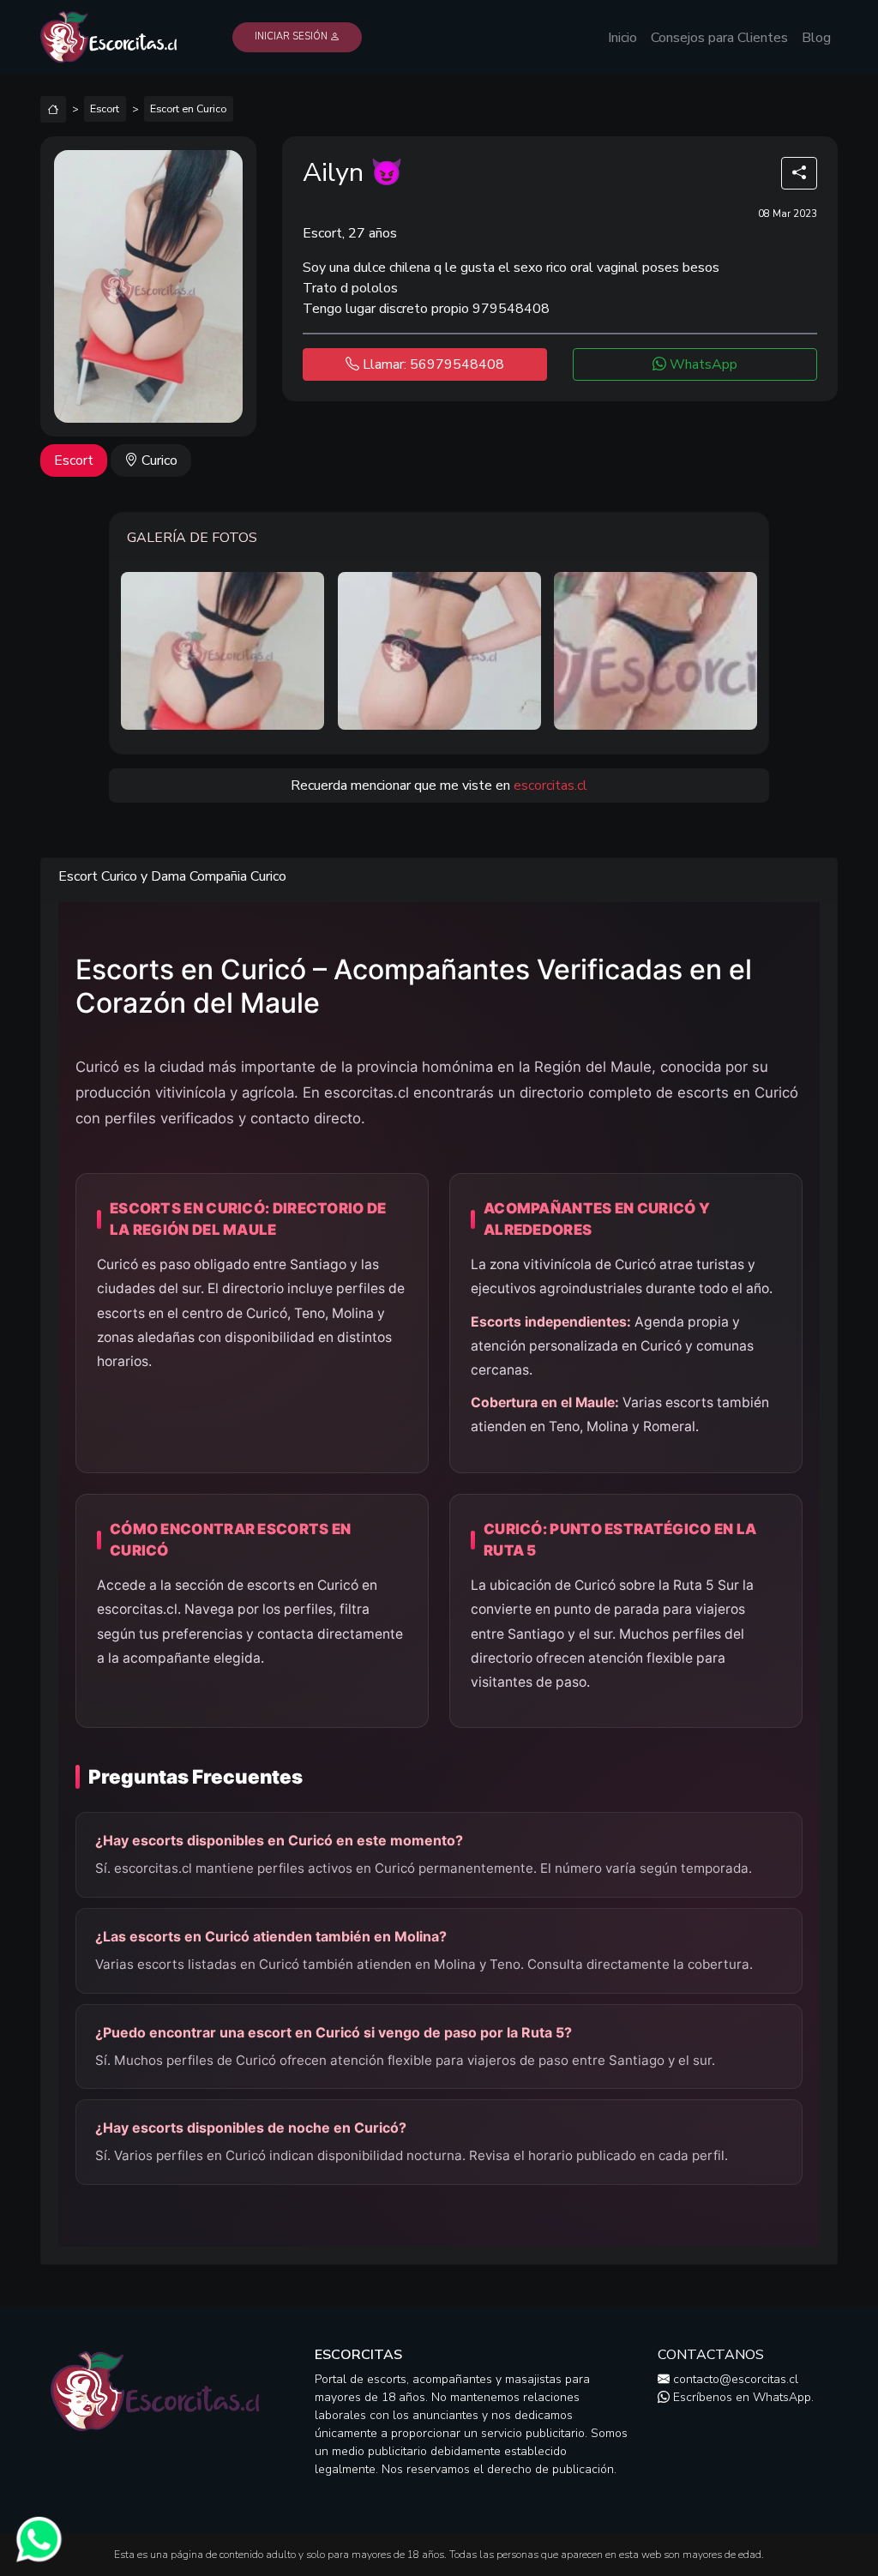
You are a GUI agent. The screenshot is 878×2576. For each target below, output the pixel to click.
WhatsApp (702, 364)
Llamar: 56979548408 (432, 364)
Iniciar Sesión (292, 36)
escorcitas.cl (550, 785)
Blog (816, 38)
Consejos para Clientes (719, 38)
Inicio (622, 38)
